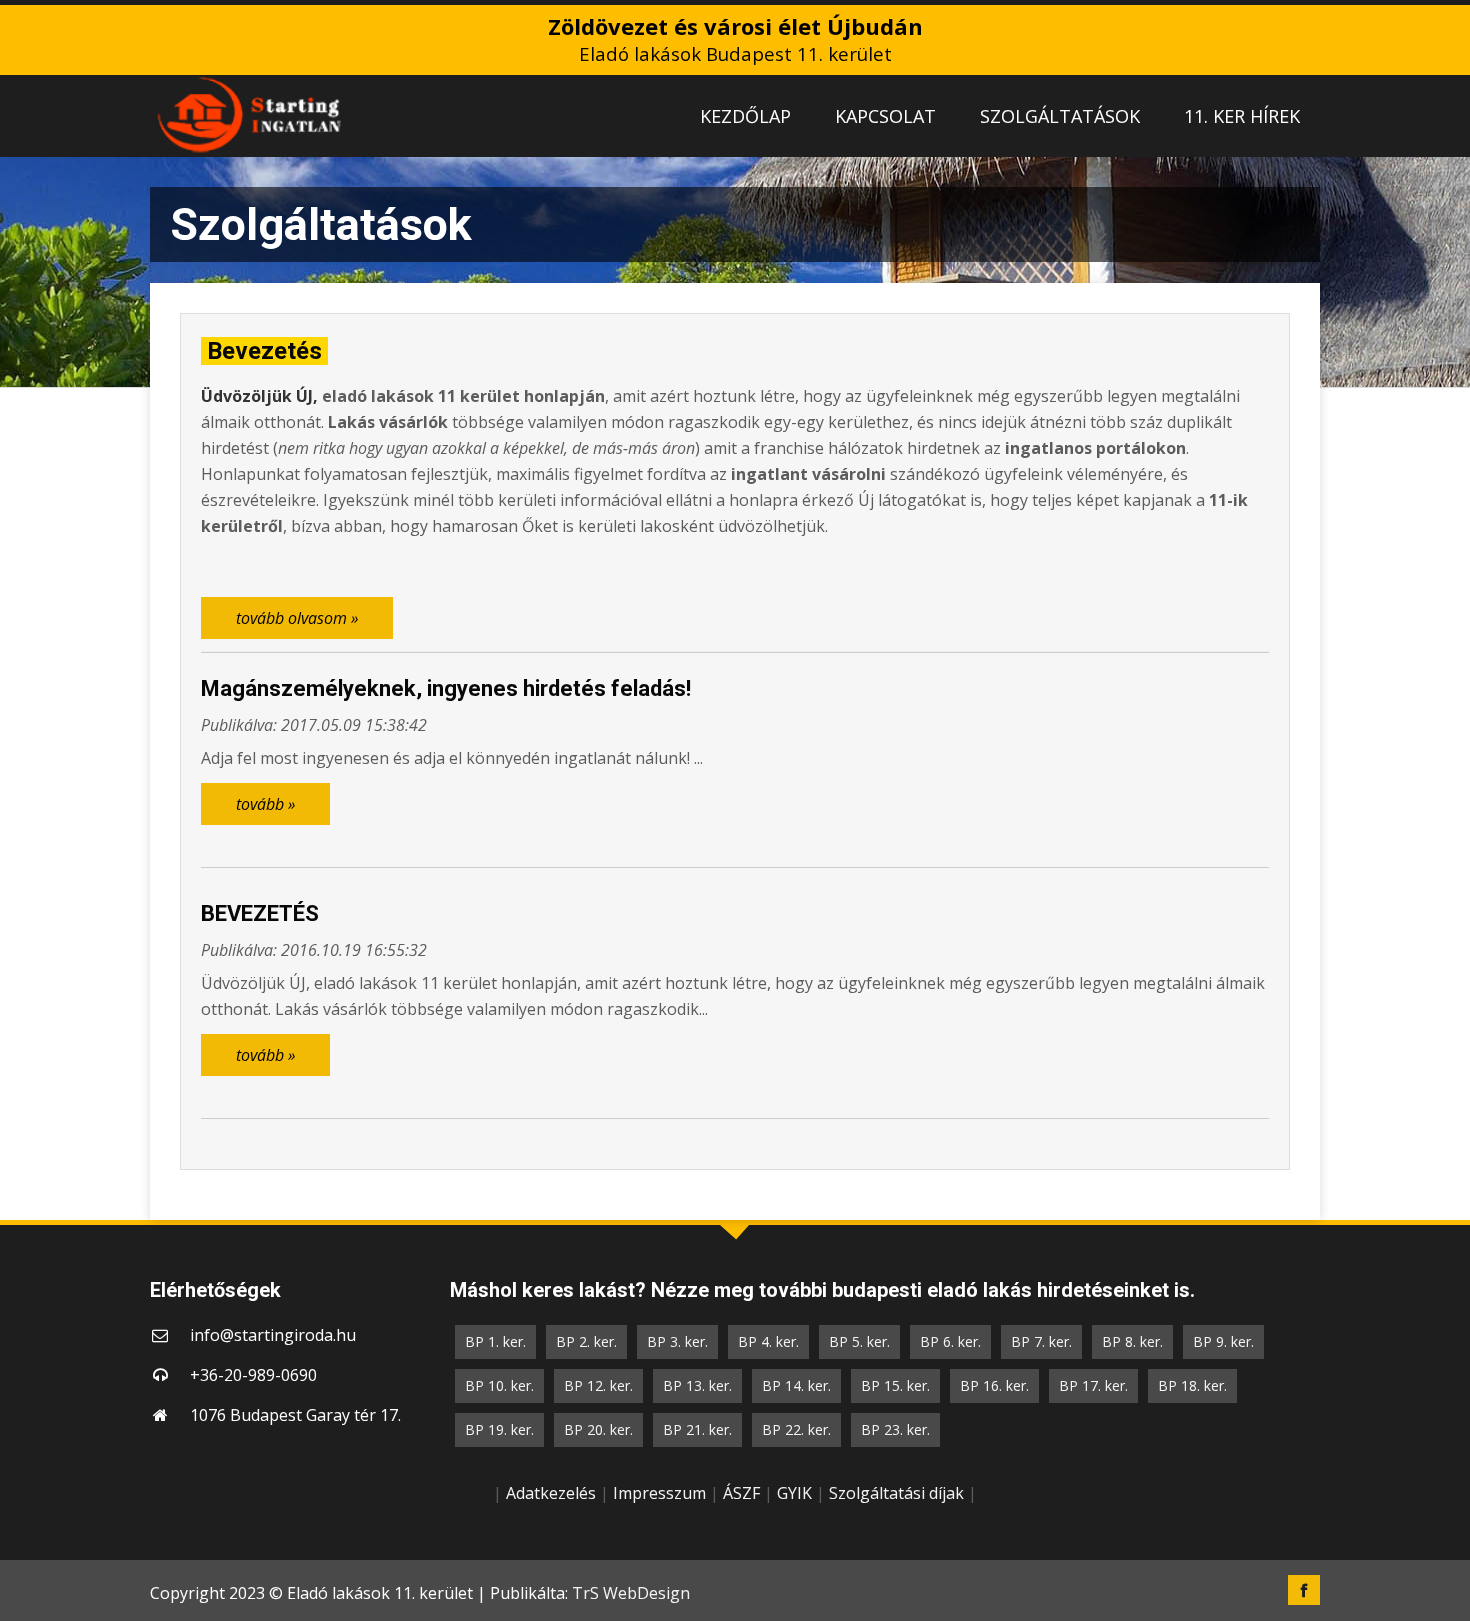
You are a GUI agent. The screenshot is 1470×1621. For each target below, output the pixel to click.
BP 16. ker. (994, 1385)
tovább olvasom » (297, 618)
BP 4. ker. (768, 1341)
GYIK (794, 1493)
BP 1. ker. (495, 1341)
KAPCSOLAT (885, 116)
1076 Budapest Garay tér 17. (295, 1415)
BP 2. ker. (586, 1341)
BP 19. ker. (499, 1429)
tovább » (265, 804)
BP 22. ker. (796, 1429)
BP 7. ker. (1041, 1341)
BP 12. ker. (598, 1385)
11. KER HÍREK (1242, 116)
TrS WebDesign (631, 1593)
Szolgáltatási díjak (896, 1493)
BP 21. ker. (697, 1429)
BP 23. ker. (895, 1429)
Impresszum (659, 1493)
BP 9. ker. (1223, 1341)
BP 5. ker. (859, 1341)
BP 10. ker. (499, 1385)
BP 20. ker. (598, 1429)
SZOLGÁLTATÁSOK (1060, 116)
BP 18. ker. (1192, 1385)
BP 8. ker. (1132, 1341)
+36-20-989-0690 (253, 1375)
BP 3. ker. (677, 1341)
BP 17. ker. (1093, 1385)
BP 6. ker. (950, 1341)
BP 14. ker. (796, 1385)
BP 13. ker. (697, 1385)
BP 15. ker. (895, 1385)
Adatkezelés (551, 1493)
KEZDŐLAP (745, 116)
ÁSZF (741, 1493)
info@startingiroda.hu (273, 1335)
